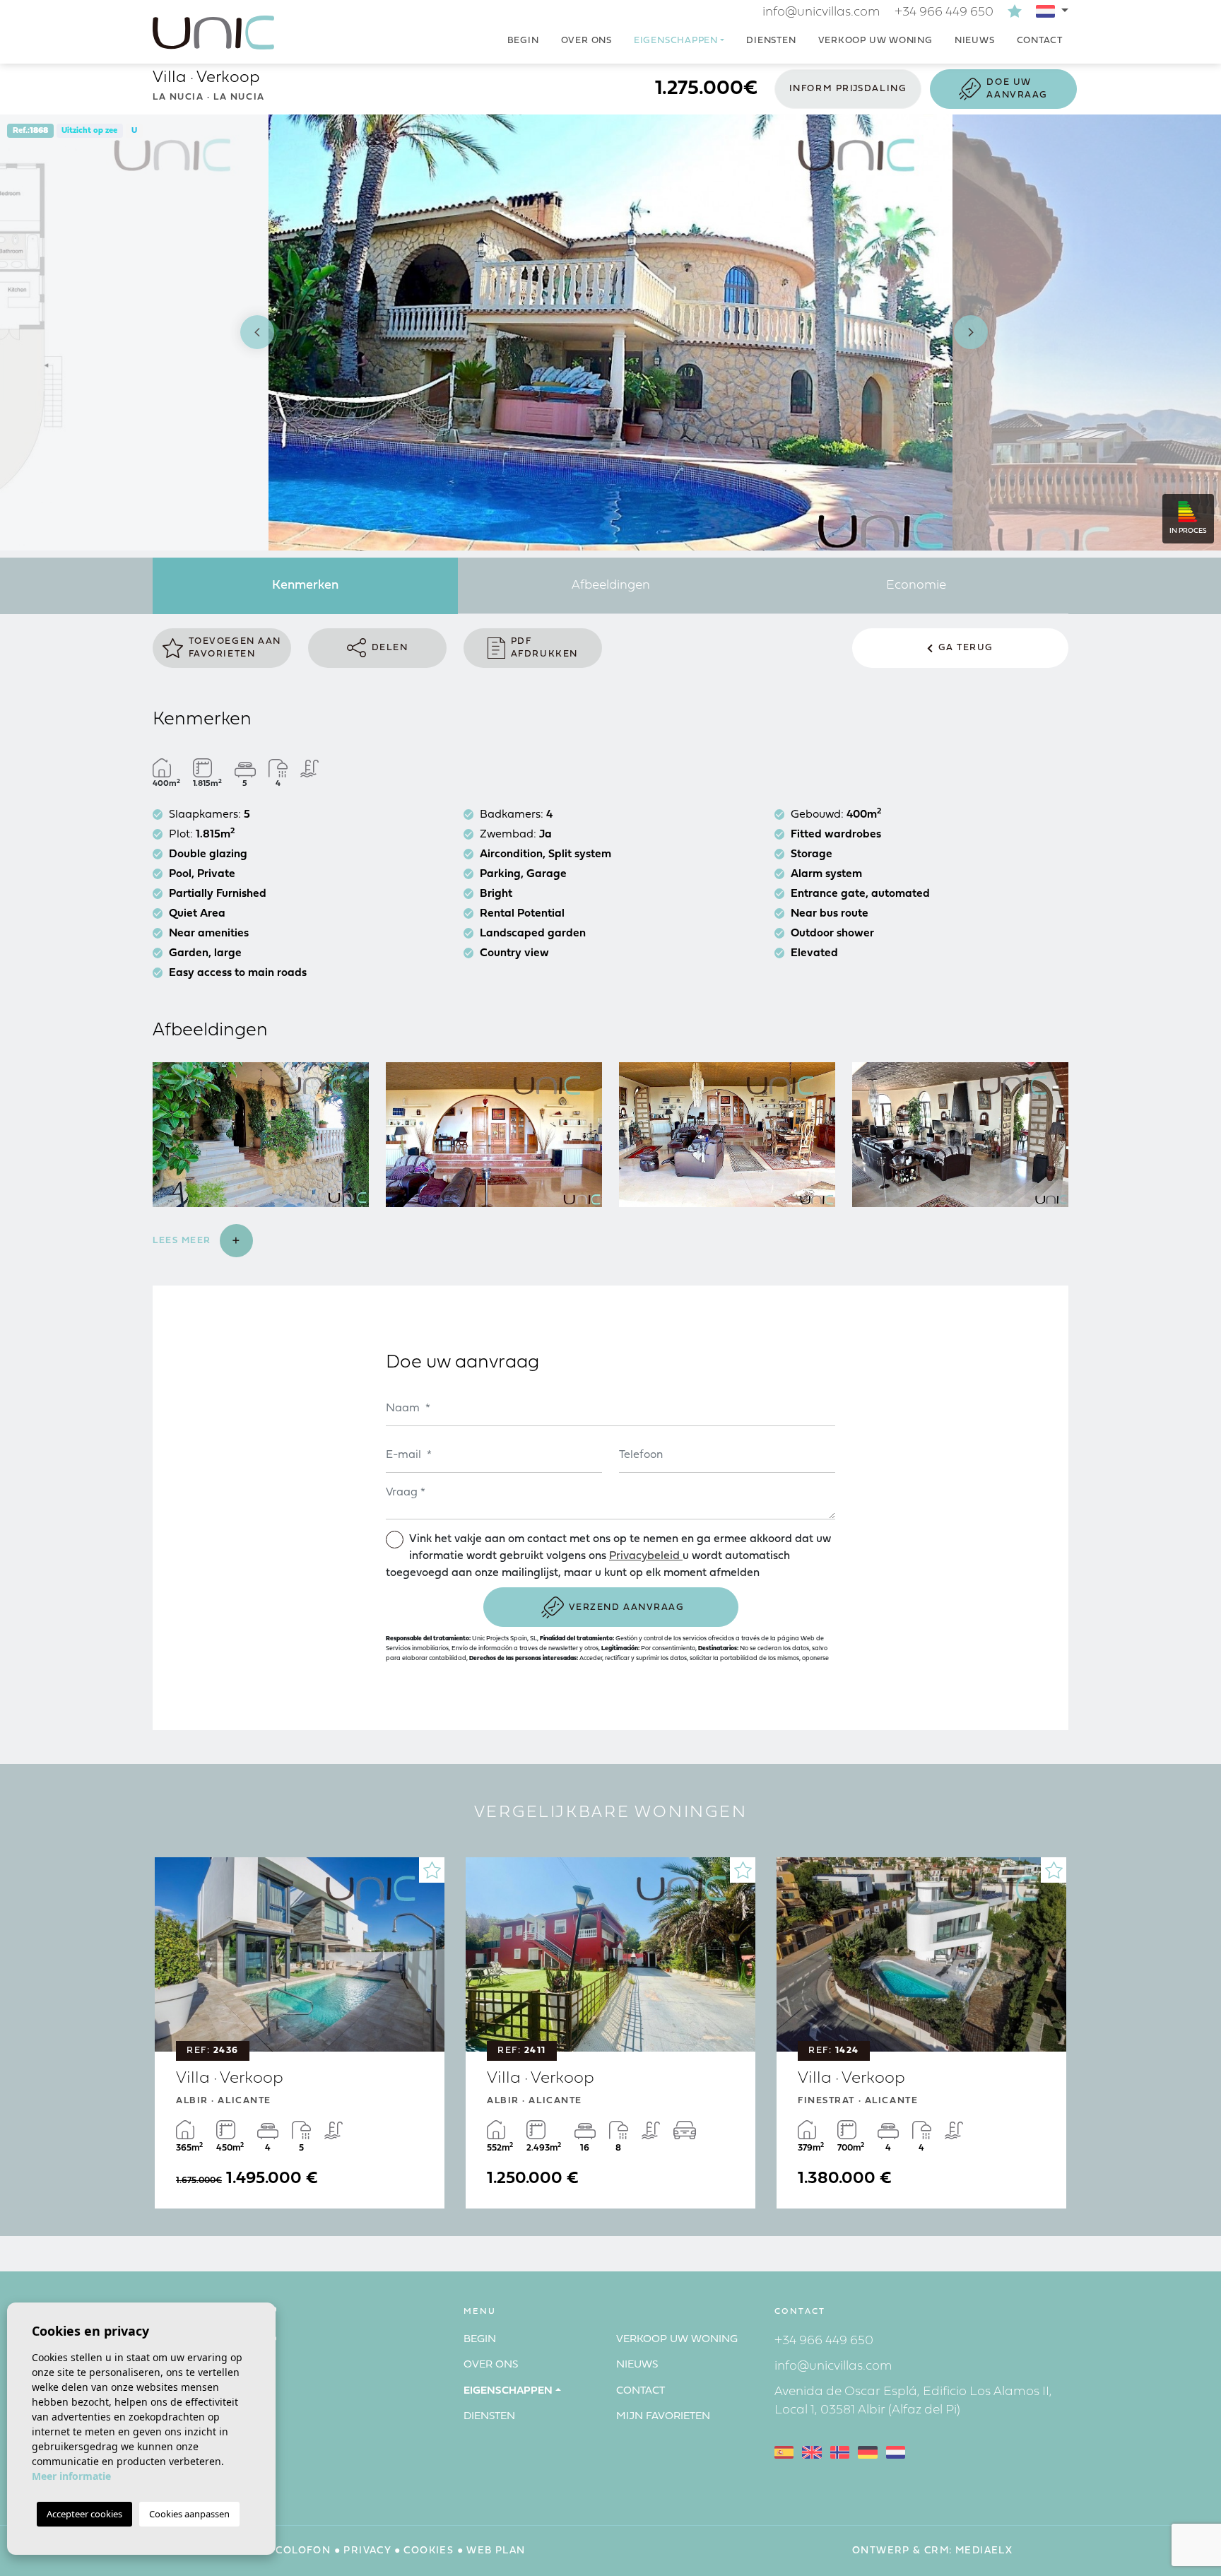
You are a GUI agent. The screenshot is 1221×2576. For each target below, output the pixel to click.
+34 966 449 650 (944, 12)
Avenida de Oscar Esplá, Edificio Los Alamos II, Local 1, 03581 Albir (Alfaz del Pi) (913, 2401)
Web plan (496, 2551)
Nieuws (975, 41)
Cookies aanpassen (189, 2514)
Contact (1040, 41)
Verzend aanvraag (627, 1607)
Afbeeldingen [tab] (611, 586)
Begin (523, 41)
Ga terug (966, 648)
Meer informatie (71, 2476)
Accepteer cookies (84, 2514)
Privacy (367, 2551)
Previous (250, 333)
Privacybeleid (646, 1556)
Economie (916, 586)
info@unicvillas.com (821, 12)
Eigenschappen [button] (676, 41)
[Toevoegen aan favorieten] (432, 1870)
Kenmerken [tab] (305, 586)
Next (971, 333)
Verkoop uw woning (875, 41)
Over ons (586, 41)
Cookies (429, 2551)
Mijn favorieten (663, 2417)
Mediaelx (984, 2551)
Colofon (303, 2551)
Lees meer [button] (184, 1241)
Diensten (771, 41)
